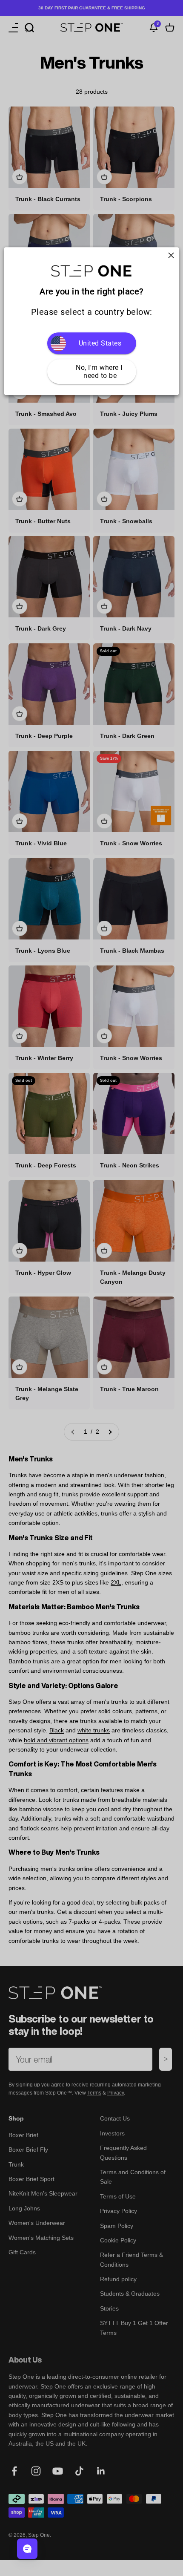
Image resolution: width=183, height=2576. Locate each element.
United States (100, 343)
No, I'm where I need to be (100, 372)
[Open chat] (27, 2549)
